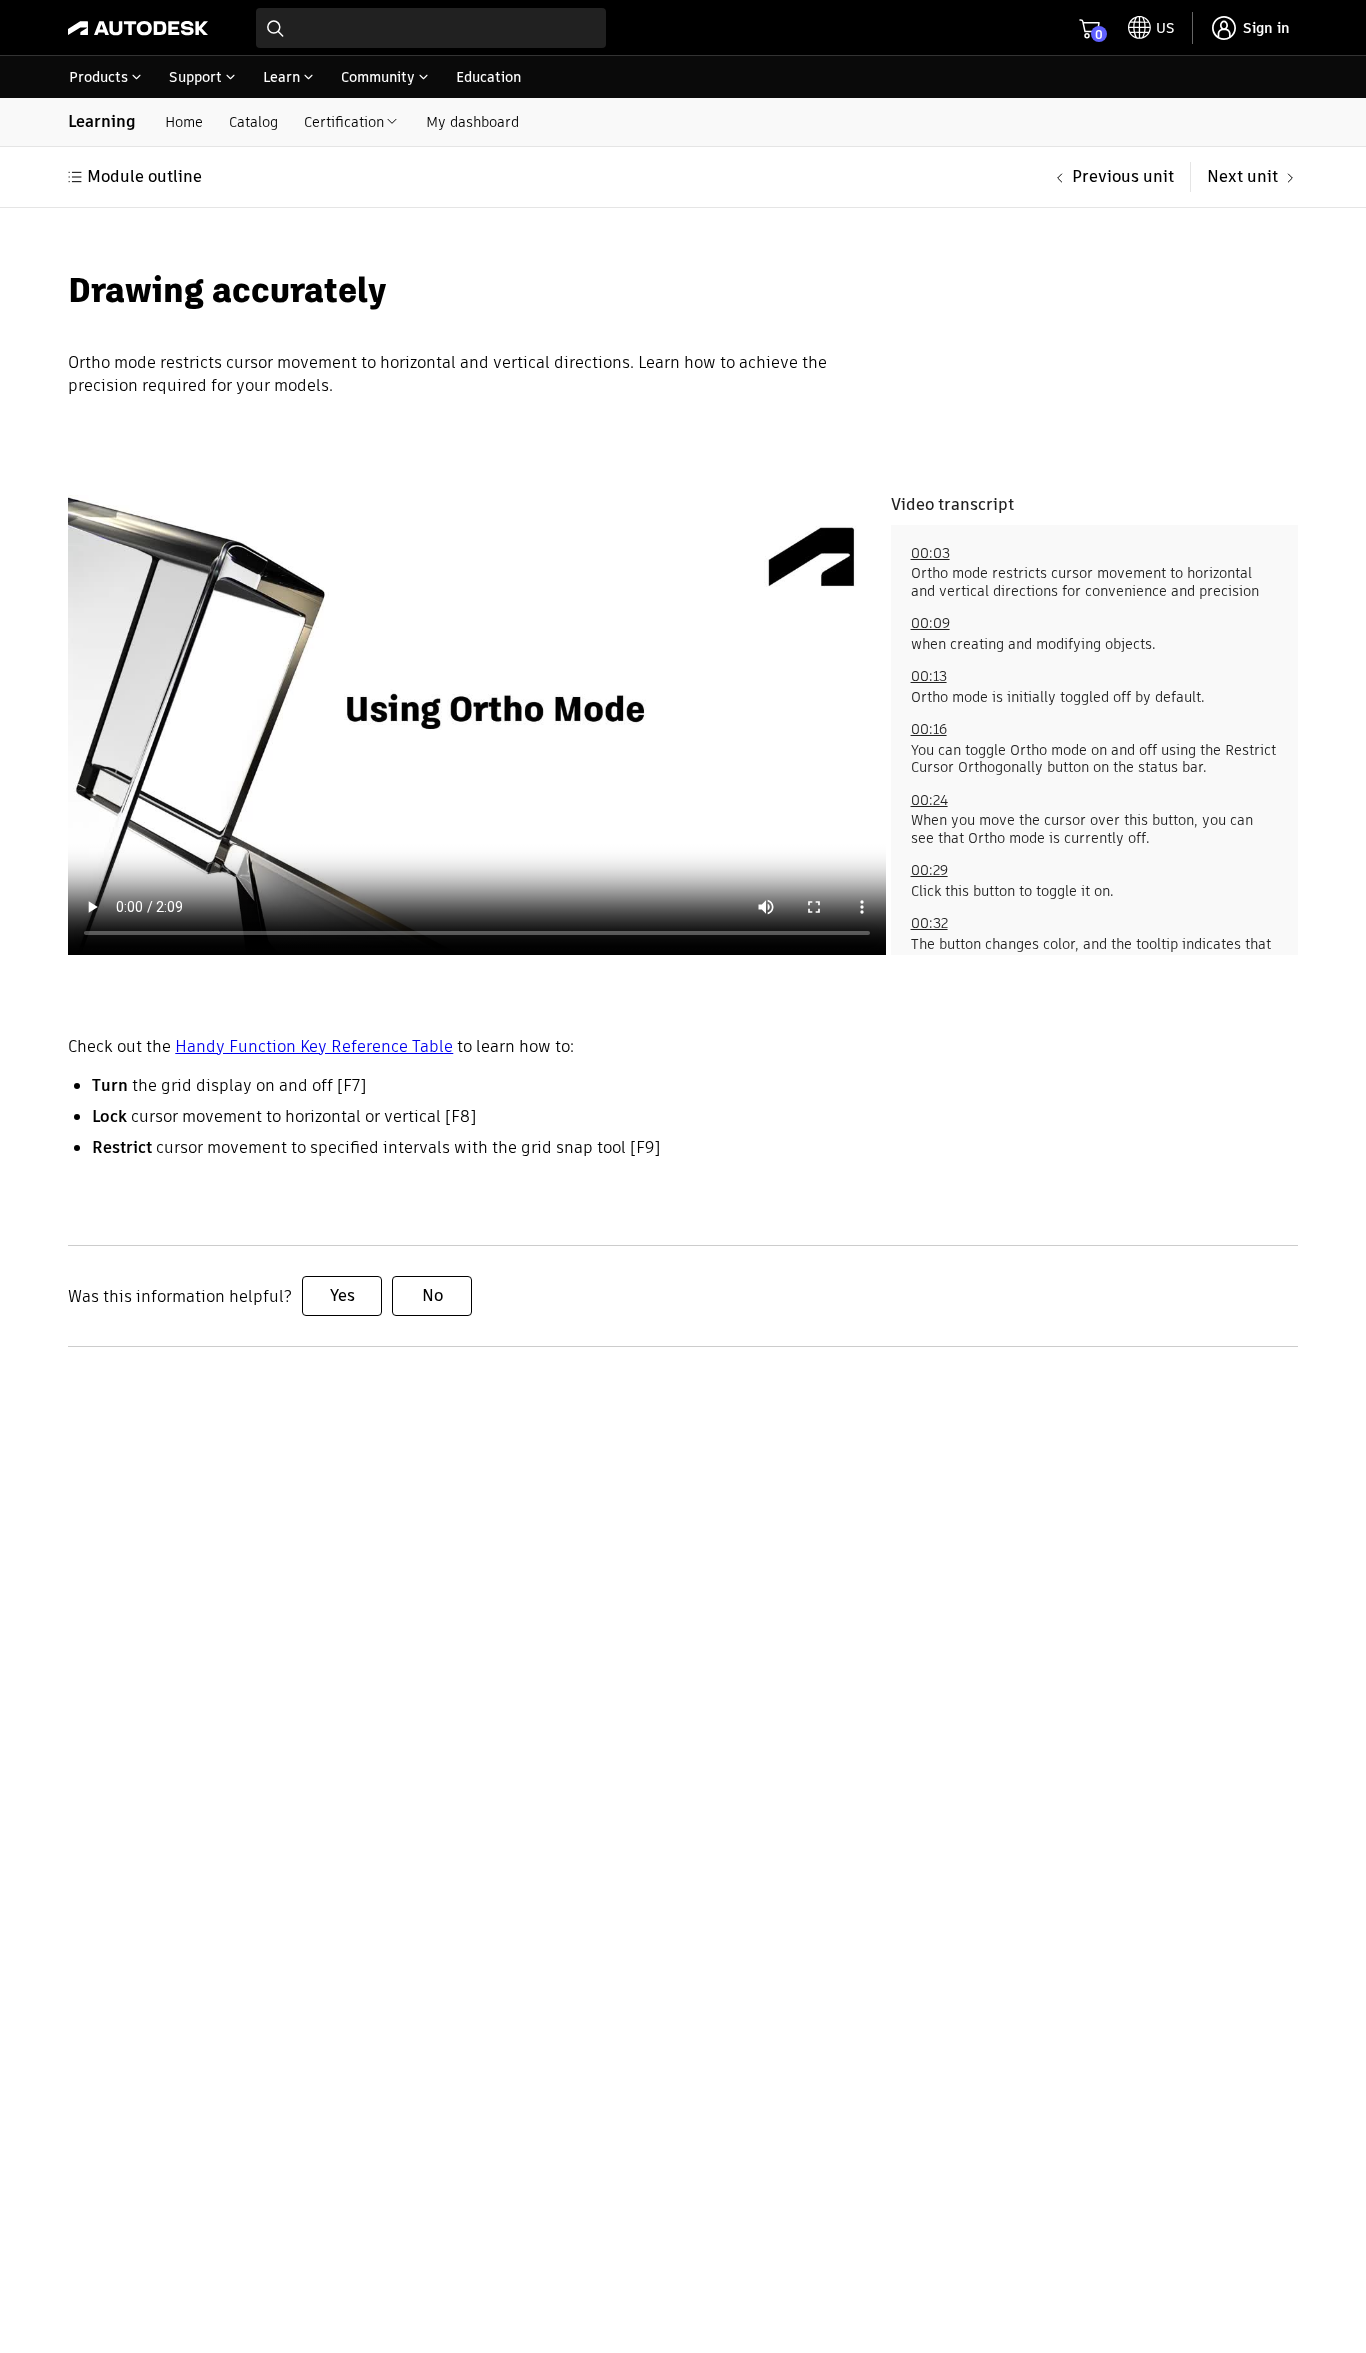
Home (184, 122)
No (432, 1295)
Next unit (1242, 176)
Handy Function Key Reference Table (314, 1046)
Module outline (144, 176)
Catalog (253, 122)
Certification (344, 122)
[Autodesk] (138, 28)
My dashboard (472, 122)
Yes (342, 1295)
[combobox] (431, 28)
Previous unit (1123, 176)
